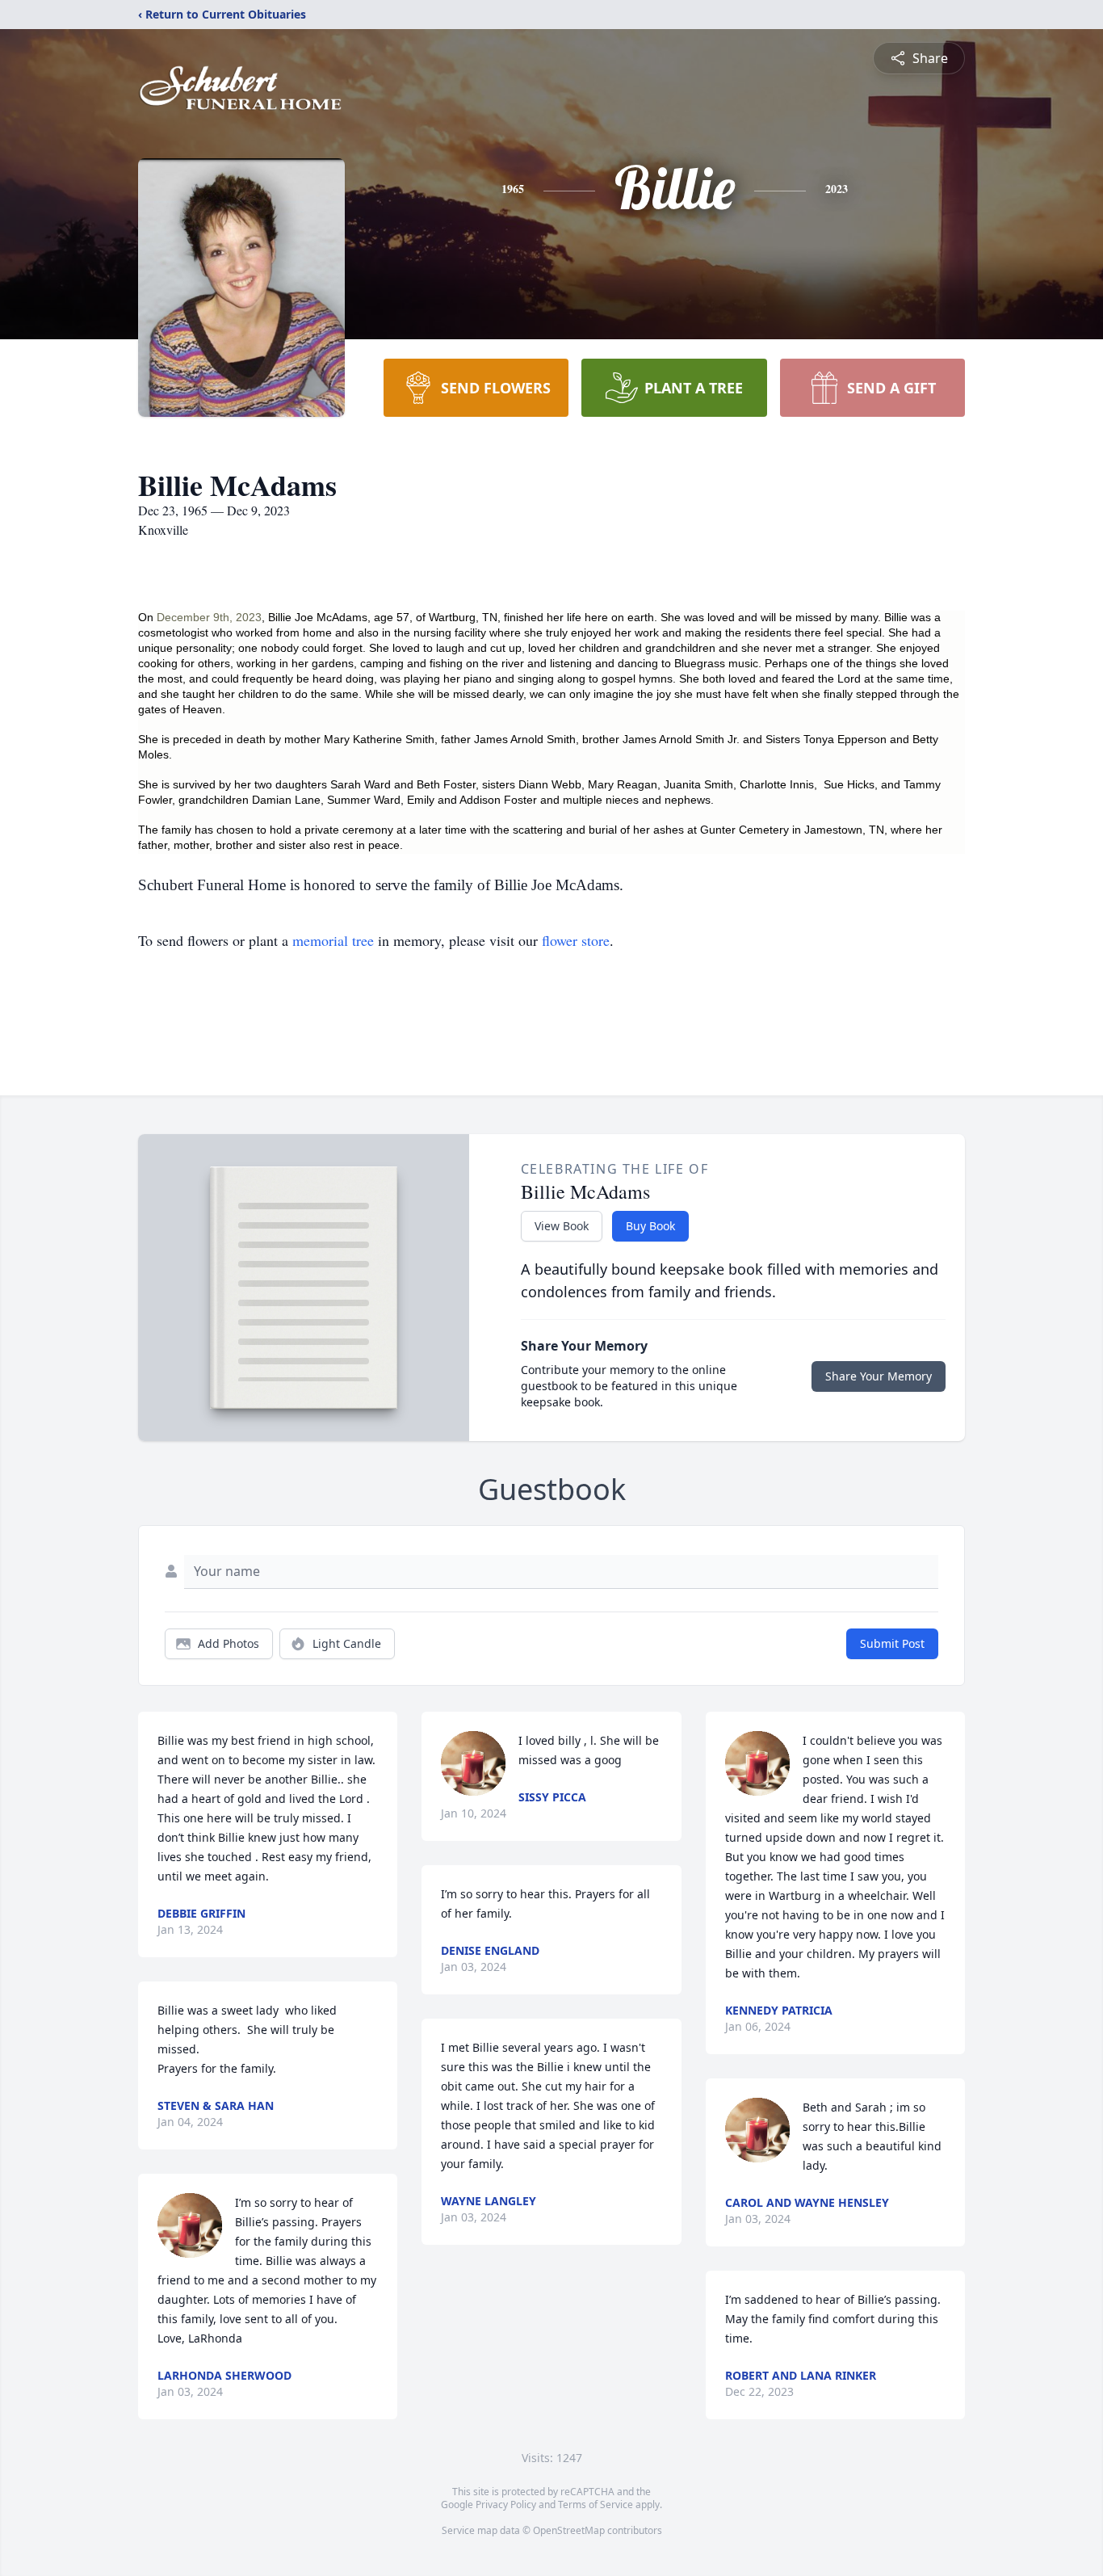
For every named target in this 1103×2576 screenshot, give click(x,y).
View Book (562, 1226)
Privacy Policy (506, 2505)
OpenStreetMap (569, 2530)
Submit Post (892, 1643)
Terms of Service (596, 2505)
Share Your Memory (879, 1376)
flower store (576, 940)
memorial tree (333, 940)
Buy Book (650, 1226)
